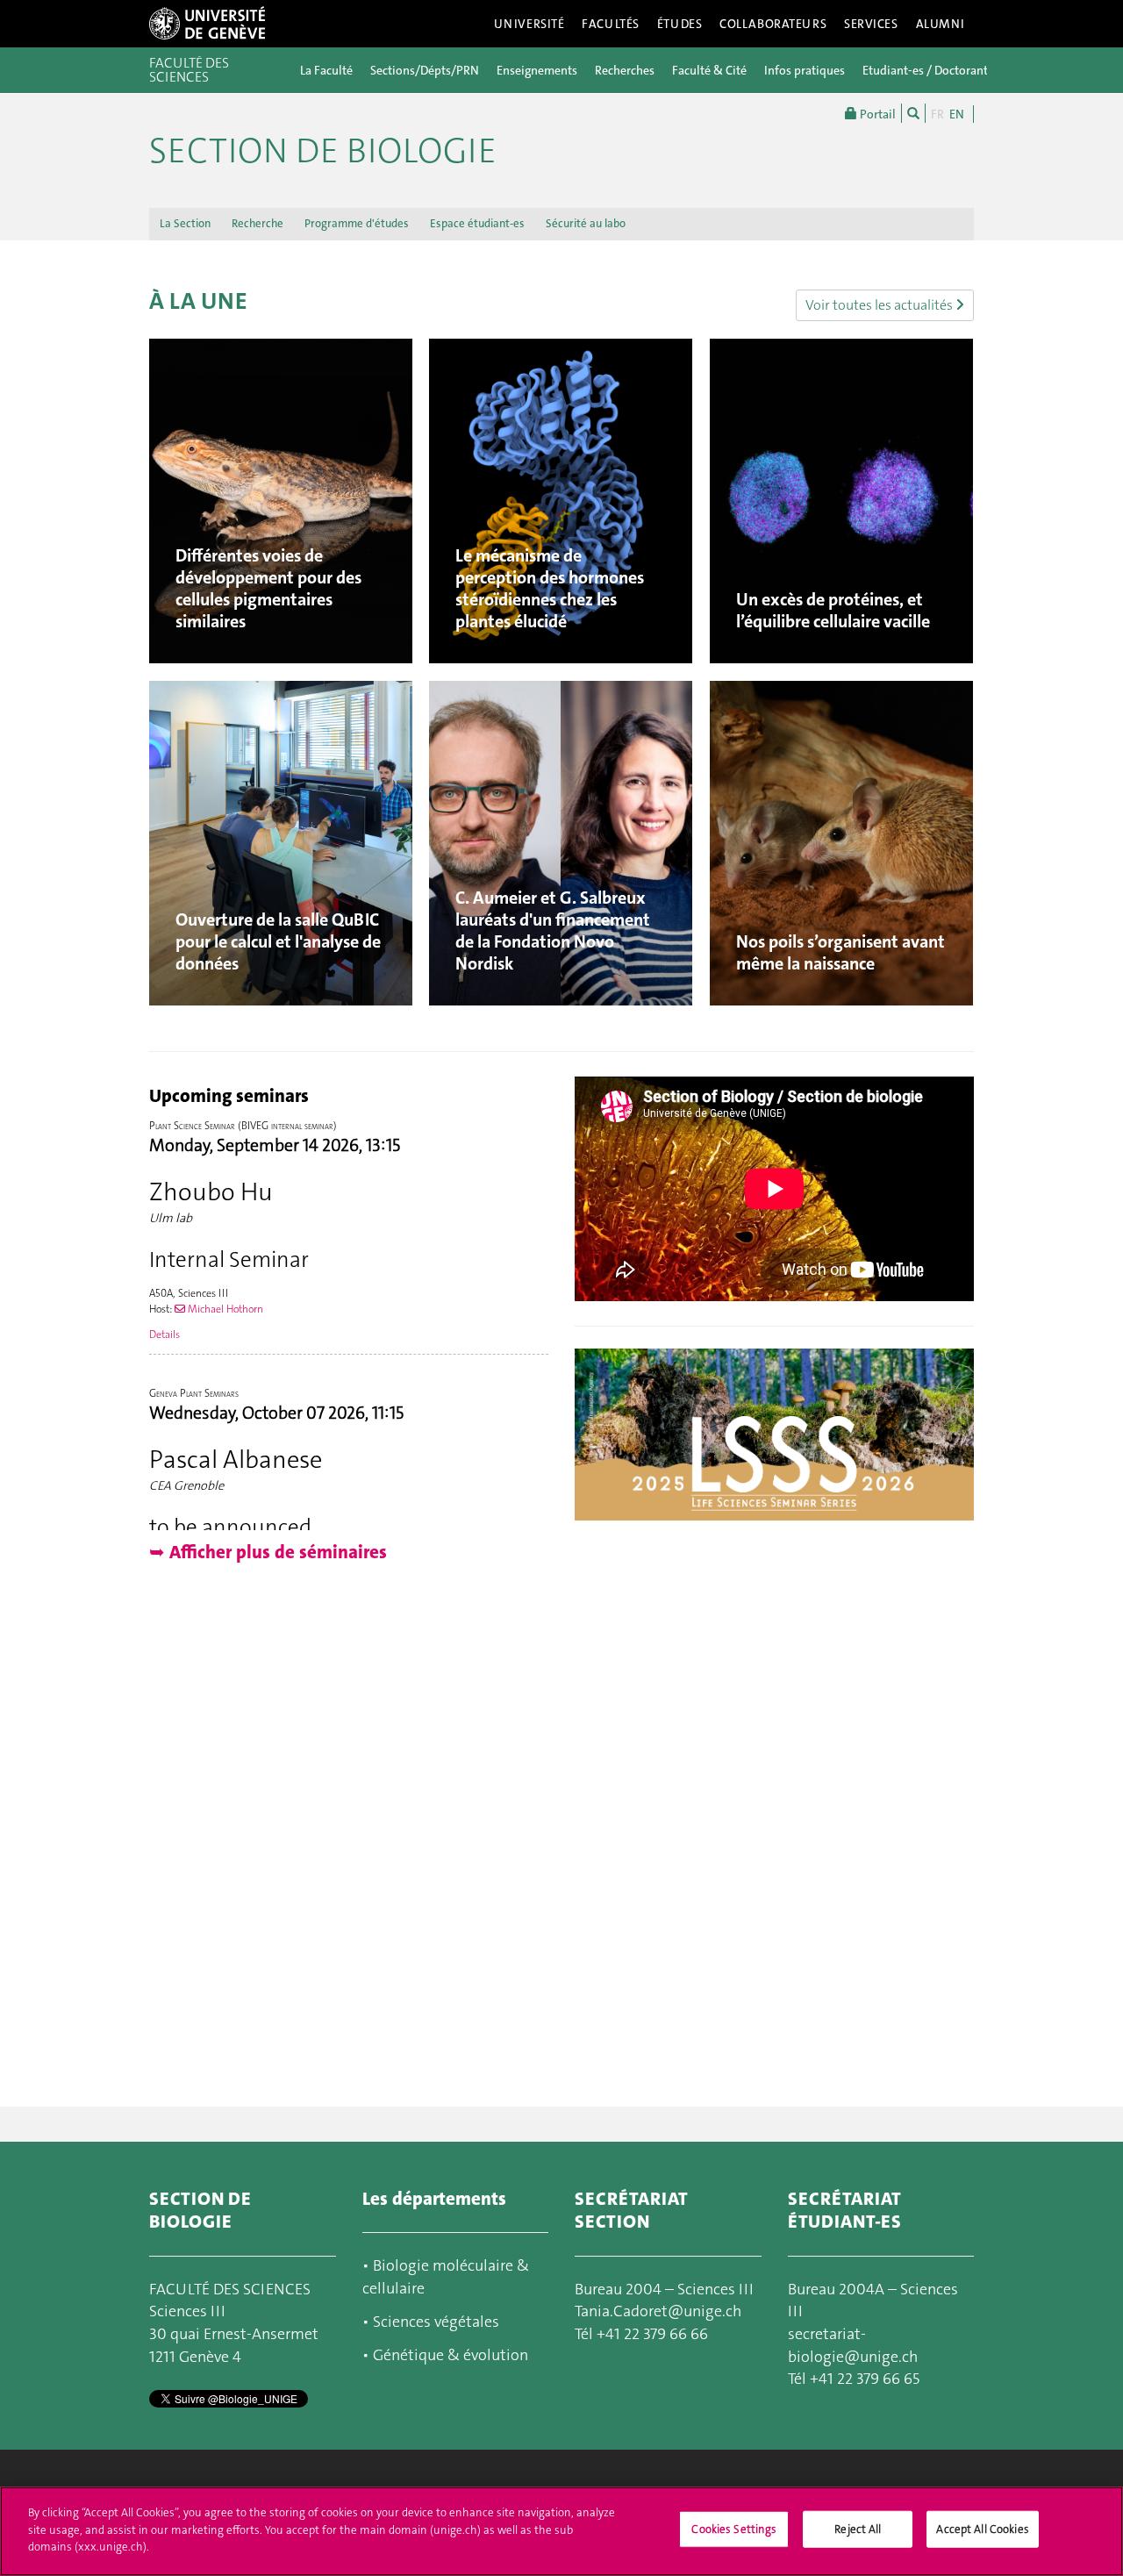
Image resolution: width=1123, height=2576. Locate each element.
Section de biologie (323, 151)
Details (165, 1335)
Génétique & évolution (451, 2355)
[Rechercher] (913, 113)
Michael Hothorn (224, 1309)
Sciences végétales (436, 2322)
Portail (876, 114)
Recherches (625, 70)
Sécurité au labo (586, 223)
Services (871, 24)
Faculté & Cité (709, 70)
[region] (561, 2531)
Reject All (858, 2529)
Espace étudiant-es (477, 223)
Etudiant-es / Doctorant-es (933, 70)
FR (937, 114)
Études (680, 24)
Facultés (611, 24)
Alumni (941, 24)
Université (529, 24)
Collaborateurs (773, 24)
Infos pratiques (805, 70)
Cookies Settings (734, 2529)
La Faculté (326, 70)
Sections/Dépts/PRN (425, 70)
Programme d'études (357, 223)
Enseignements (537, 70)
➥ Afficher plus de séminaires (268, 1552)
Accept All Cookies (982, 2529)
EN (957, 114)
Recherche (258, 223)
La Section (185, 223)
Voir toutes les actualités (880, 305)
